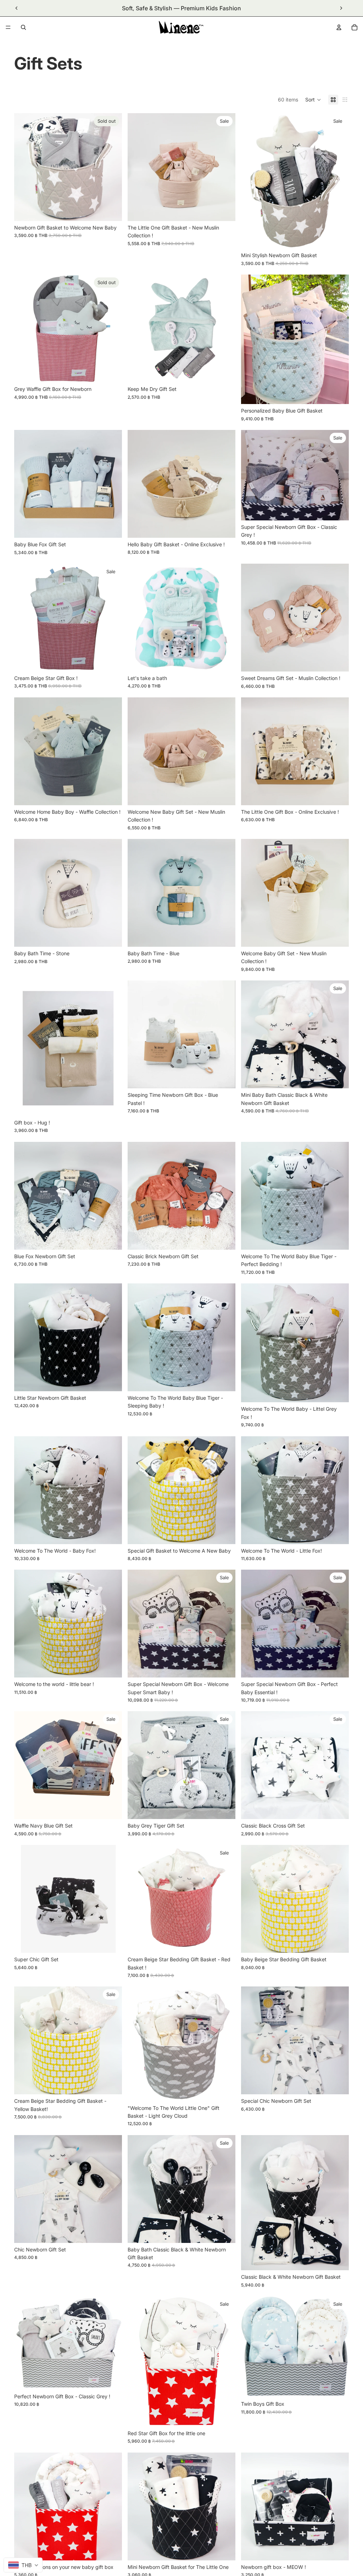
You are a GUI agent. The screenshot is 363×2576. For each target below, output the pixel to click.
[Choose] (224, 210)
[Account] (339, 27)
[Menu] (8, 27)
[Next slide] (341, 8)
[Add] (338, 238)
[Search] (23, 27)
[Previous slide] (17, 8)
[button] (313, 100)
